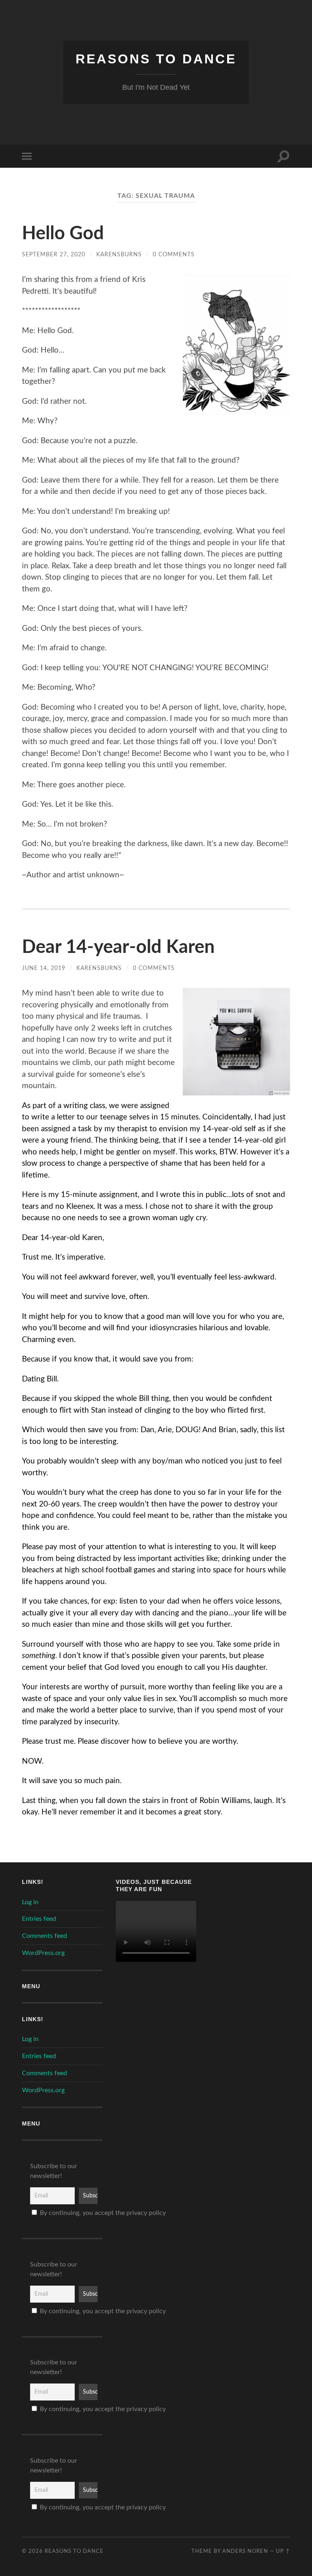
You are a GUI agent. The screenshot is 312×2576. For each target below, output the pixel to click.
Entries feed (39, 1919)
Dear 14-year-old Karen (118, 947)
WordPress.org (43, 1953)
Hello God (63, 234)
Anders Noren (245, 2551)
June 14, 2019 (44, 968)
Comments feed (44, 1936)
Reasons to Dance (156, 59)
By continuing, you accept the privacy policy (66, 2213)
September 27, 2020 (54, 254)
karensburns (119, 254)
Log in (30, 1902)
